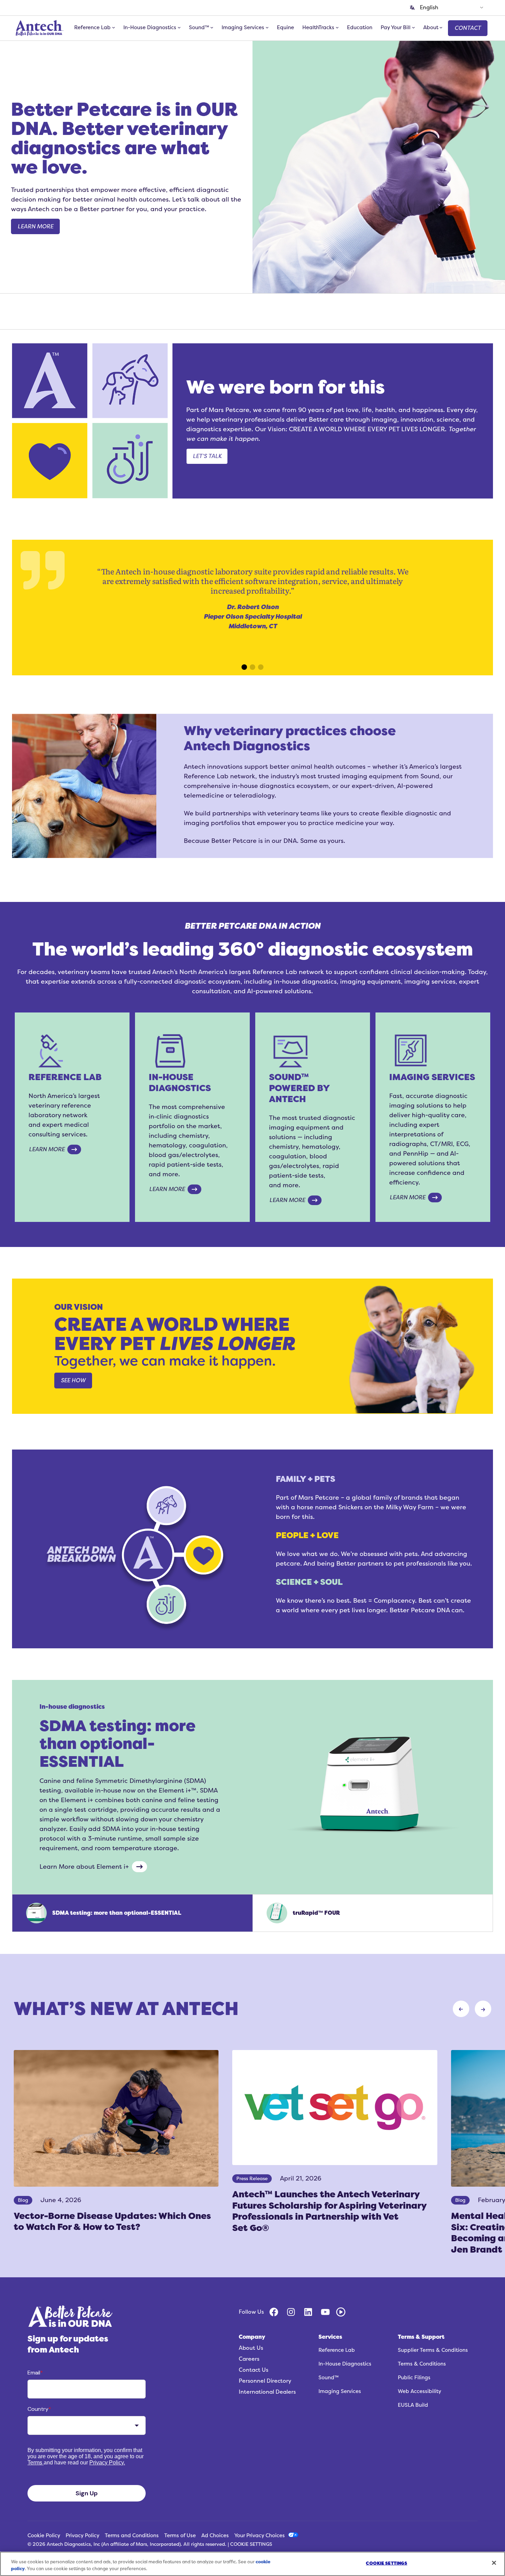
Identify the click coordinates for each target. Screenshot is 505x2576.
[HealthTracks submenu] (337, 27)
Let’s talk (207, 456)
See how (73, 1381)
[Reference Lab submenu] (114, 27)
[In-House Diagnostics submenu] (179, 27)
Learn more (35, 227)
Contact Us (254, 2370)
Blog (23, 2200)
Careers (249, 2359)
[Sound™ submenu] (212, 27)
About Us (251, 2348)
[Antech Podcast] (341, 2312)
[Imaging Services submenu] (267, 27)
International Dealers (267, 2392)
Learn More (47, 1149)
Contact (468, 28)
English (429, 8)
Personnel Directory (265, 2381)
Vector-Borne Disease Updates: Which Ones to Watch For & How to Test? (112, 2222)
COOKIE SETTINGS (251, 2544)
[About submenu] (441, 27)
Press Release (252, 2179)
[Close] (494, 2563)
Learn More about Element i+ (84, 1867)
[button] (49, 652)
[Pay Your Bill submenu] (413, 27)
